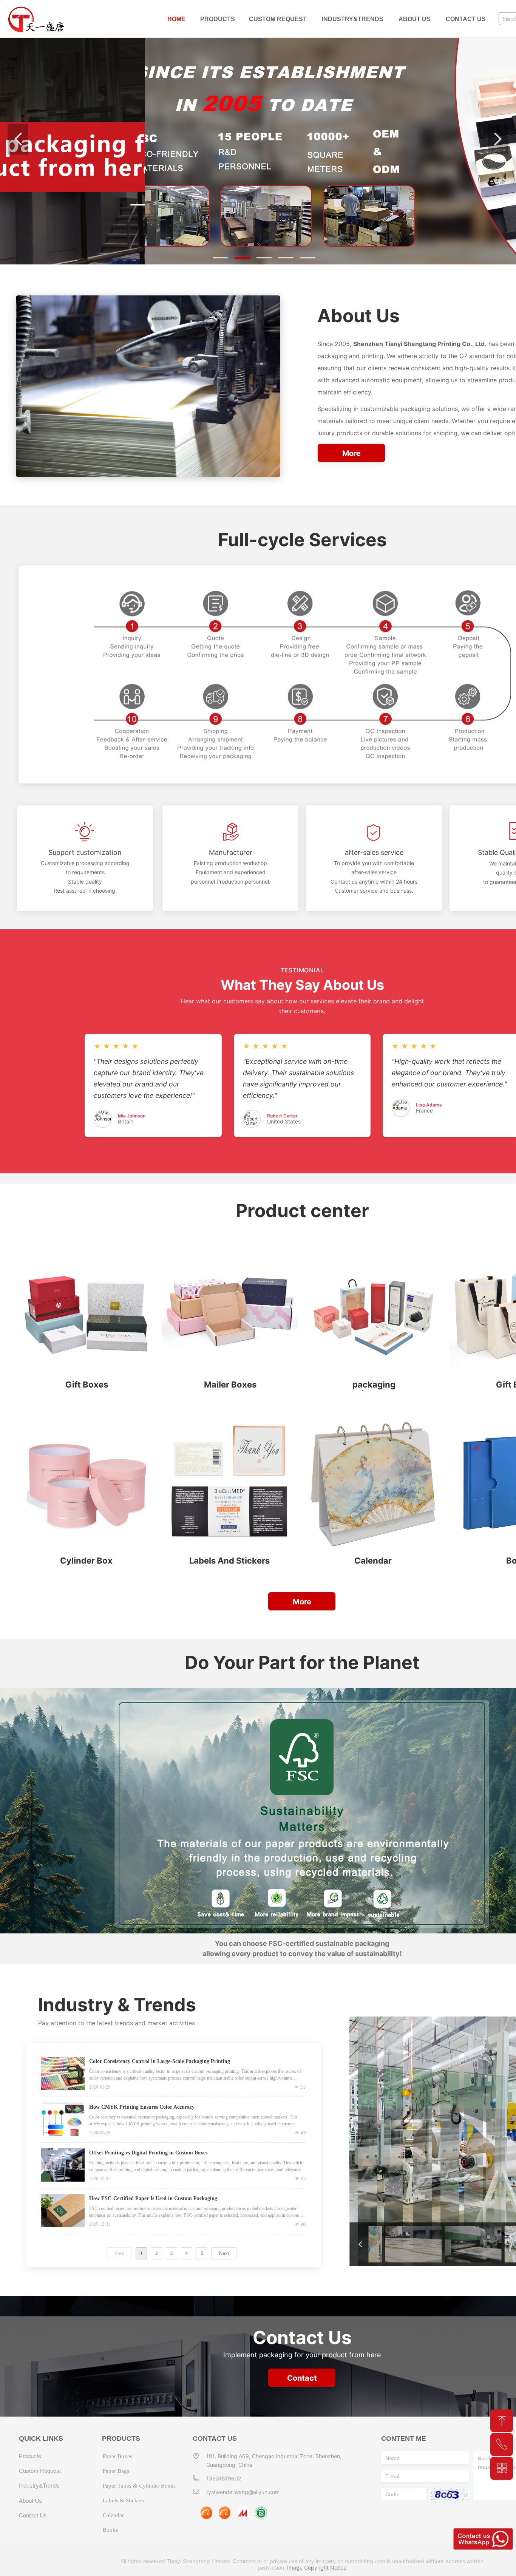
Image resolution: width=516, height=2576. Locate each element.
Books (110, 2530)
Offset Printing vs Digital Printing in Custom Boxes (148, 2153)
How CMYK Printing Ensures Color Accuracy (142, 2107)
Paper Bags (116, 2471)
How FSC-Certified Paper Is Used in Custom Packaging (153, 2198)
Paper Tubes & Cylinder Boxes (139, 2486)
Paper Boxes (117, 2456)
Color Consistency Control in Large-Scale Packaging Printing (160, 2061)
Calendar (113, 2515)
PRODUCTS (218, 19)
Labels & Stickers (124, 2500)
